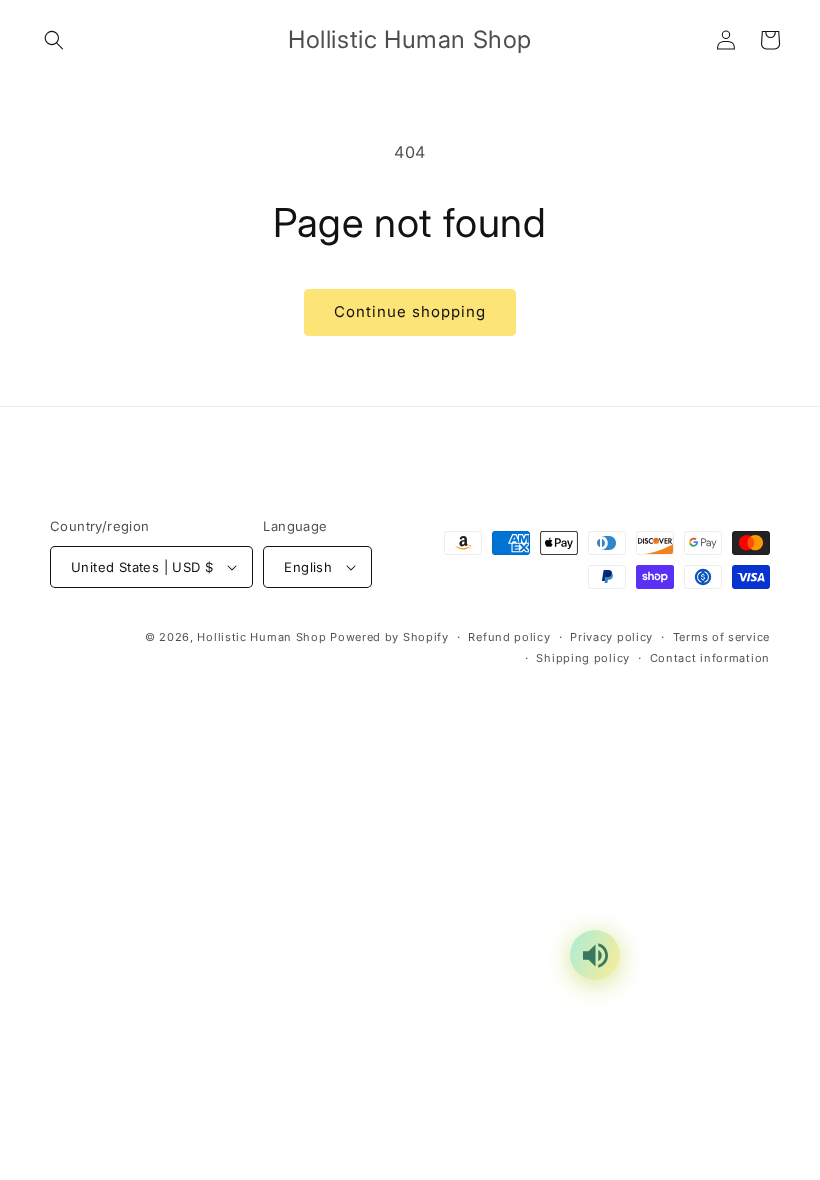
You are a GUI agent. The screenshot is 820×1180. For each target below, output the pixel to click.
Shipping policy (583, 658)
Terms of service (721, 637)
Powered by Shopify (389, 637)
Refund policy (509, 637)
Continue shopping (410, 311)
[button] (54, 40)
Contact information (710, 658)
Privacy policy (611, 637)
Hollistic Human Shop (261, 637)
